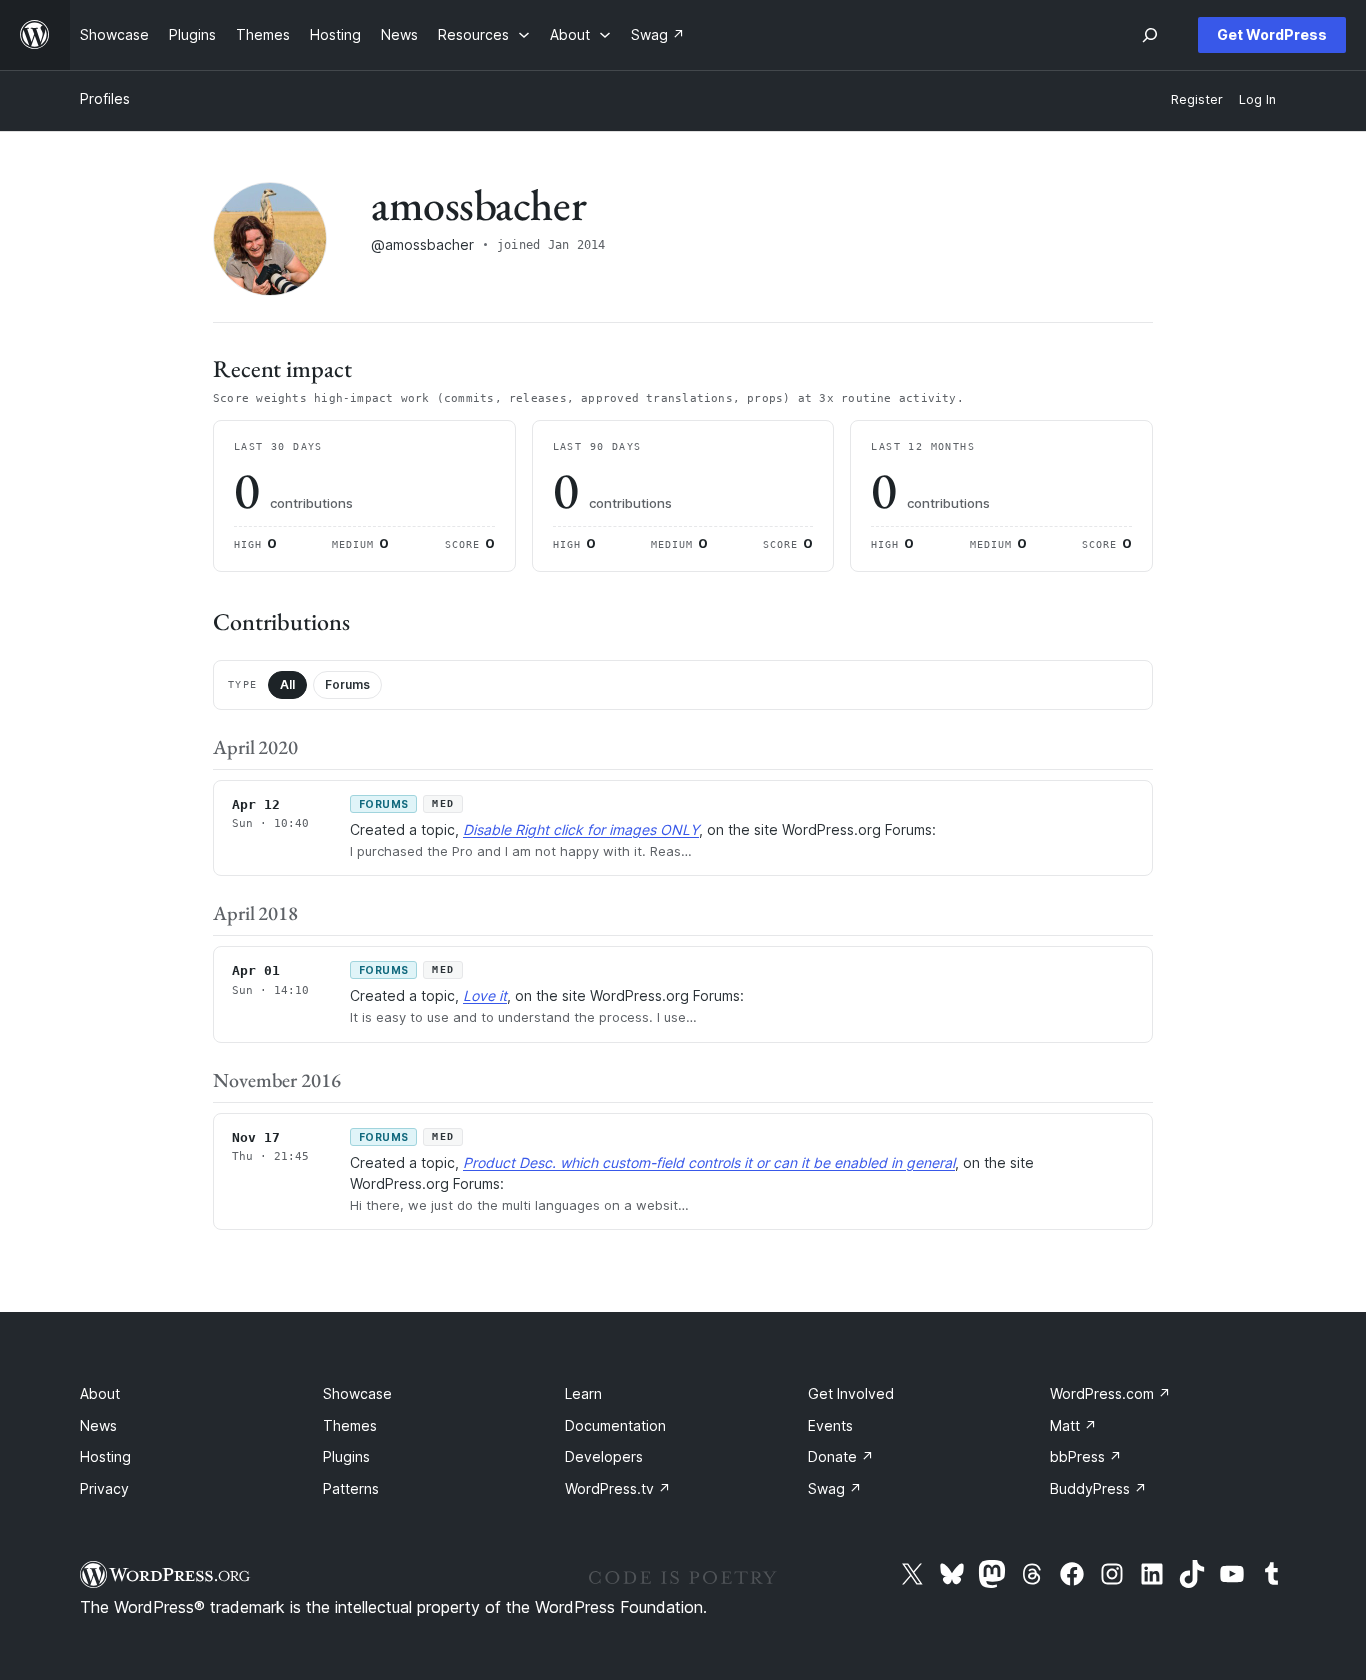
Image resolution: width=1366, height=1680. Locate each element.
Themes (350, 1425)
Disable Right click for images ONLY (581, 829)
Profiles (105, 98)
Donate (841, 1456)
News (98, 1425)
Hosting (105, 1456)
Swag (835, 1488)
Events (830, 1425)
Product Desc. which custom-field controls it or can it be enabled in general (709, 1162)
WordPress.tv (618, 1488)
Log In (1257, 99)
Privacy (104, 1488)
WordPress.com (1110, 1393)
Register (1197, 99)
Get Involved (851, 1393)
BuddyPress (1098, 1488)
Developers (604, 1456)
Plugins (346, 1456)
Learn (583, 1393)
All (287, 684)
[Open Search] (1150, 35)
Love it (485, 995)
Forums (347, 684)
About (100, 1393)
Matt (1073, 1425)
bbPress (1086, 1456)
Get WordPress (1272, 34)
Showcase (357, 1393)
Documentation (615, 1425)
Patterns (351, 1488)
